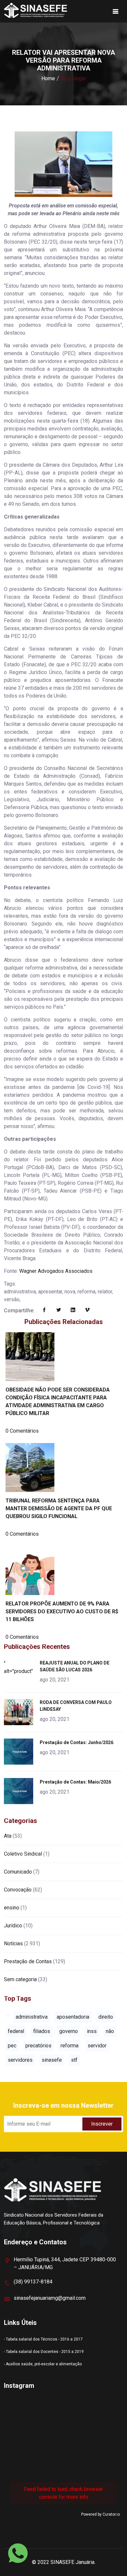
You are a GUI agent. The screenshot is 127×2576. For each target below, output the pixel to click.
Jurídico (13, 1926)
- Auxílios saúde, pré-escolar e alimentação (43, 2364)
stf (74, 2060)
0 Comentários (22, 1431)
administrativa (32, 2017)
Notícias (13, 1943)
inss (92, 2031)
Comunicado (18, 1872)
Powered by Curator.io (100, 2514)
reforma (70, 2046)
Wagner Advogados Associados (56, 1271)
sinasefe (52, 2060)
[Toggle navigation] (116, 11)
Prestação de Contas (28, 1961)
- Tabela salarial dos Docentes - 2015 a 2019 (44, 2352)
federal (16, 2031)
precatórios (38, 2046)
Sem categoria (20, 1979)
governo (69, 2031)
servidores (20, 2060)
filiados (42, 2031)
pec (12, 2046)
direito (106, 2017)
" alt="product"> (20, 1667)
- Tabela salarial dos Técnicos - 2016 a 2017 (43, 2339)
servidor (97, 2046)
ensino (12, 1908)
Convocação (18, 1890)
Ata (8, 1836)
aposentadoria (73, 2017)
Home (48, 78)
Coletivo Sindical (23, 1854)
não (110, 2031)
